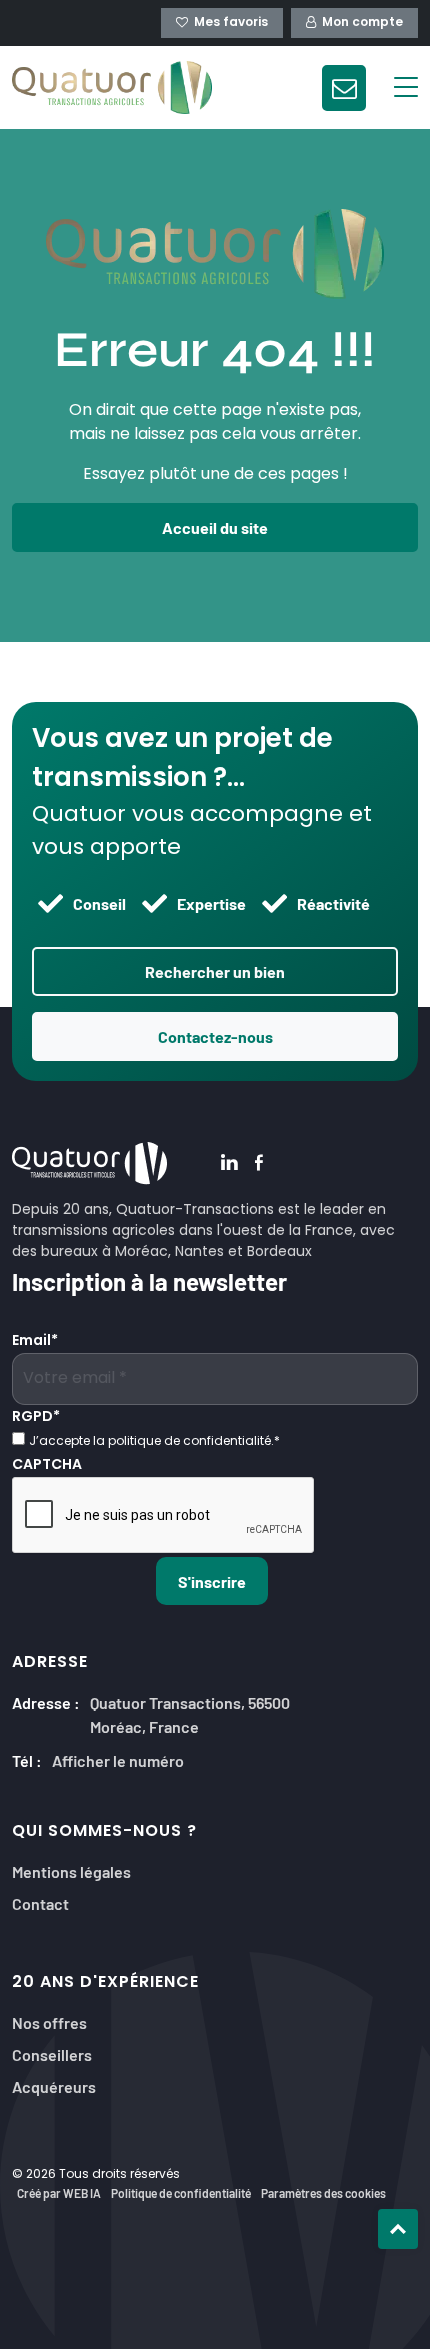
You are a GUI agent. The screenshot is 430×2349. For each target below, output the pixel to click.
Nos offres (49, 2021)
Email (35, 1342)
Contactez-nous (215, 1036)
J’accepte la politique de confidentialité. (154, 1442)
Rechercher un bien (215, 971)
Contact (40, 1902)
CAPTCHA (47, 1466)
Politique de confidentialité (181, 2193)
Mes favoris (231, 23)
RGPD (36, 1418)
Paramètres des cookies (323, 2193)
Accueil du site (215, 527)
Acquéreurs (54, 2085)
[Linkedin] (229, 1164)
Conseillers (52, 2053)
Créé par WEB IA (59, 2193)
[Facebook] (259, 1164)
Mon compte (362, 23)
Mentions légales (71, 1870)
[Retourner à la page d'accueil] (112, 87)
